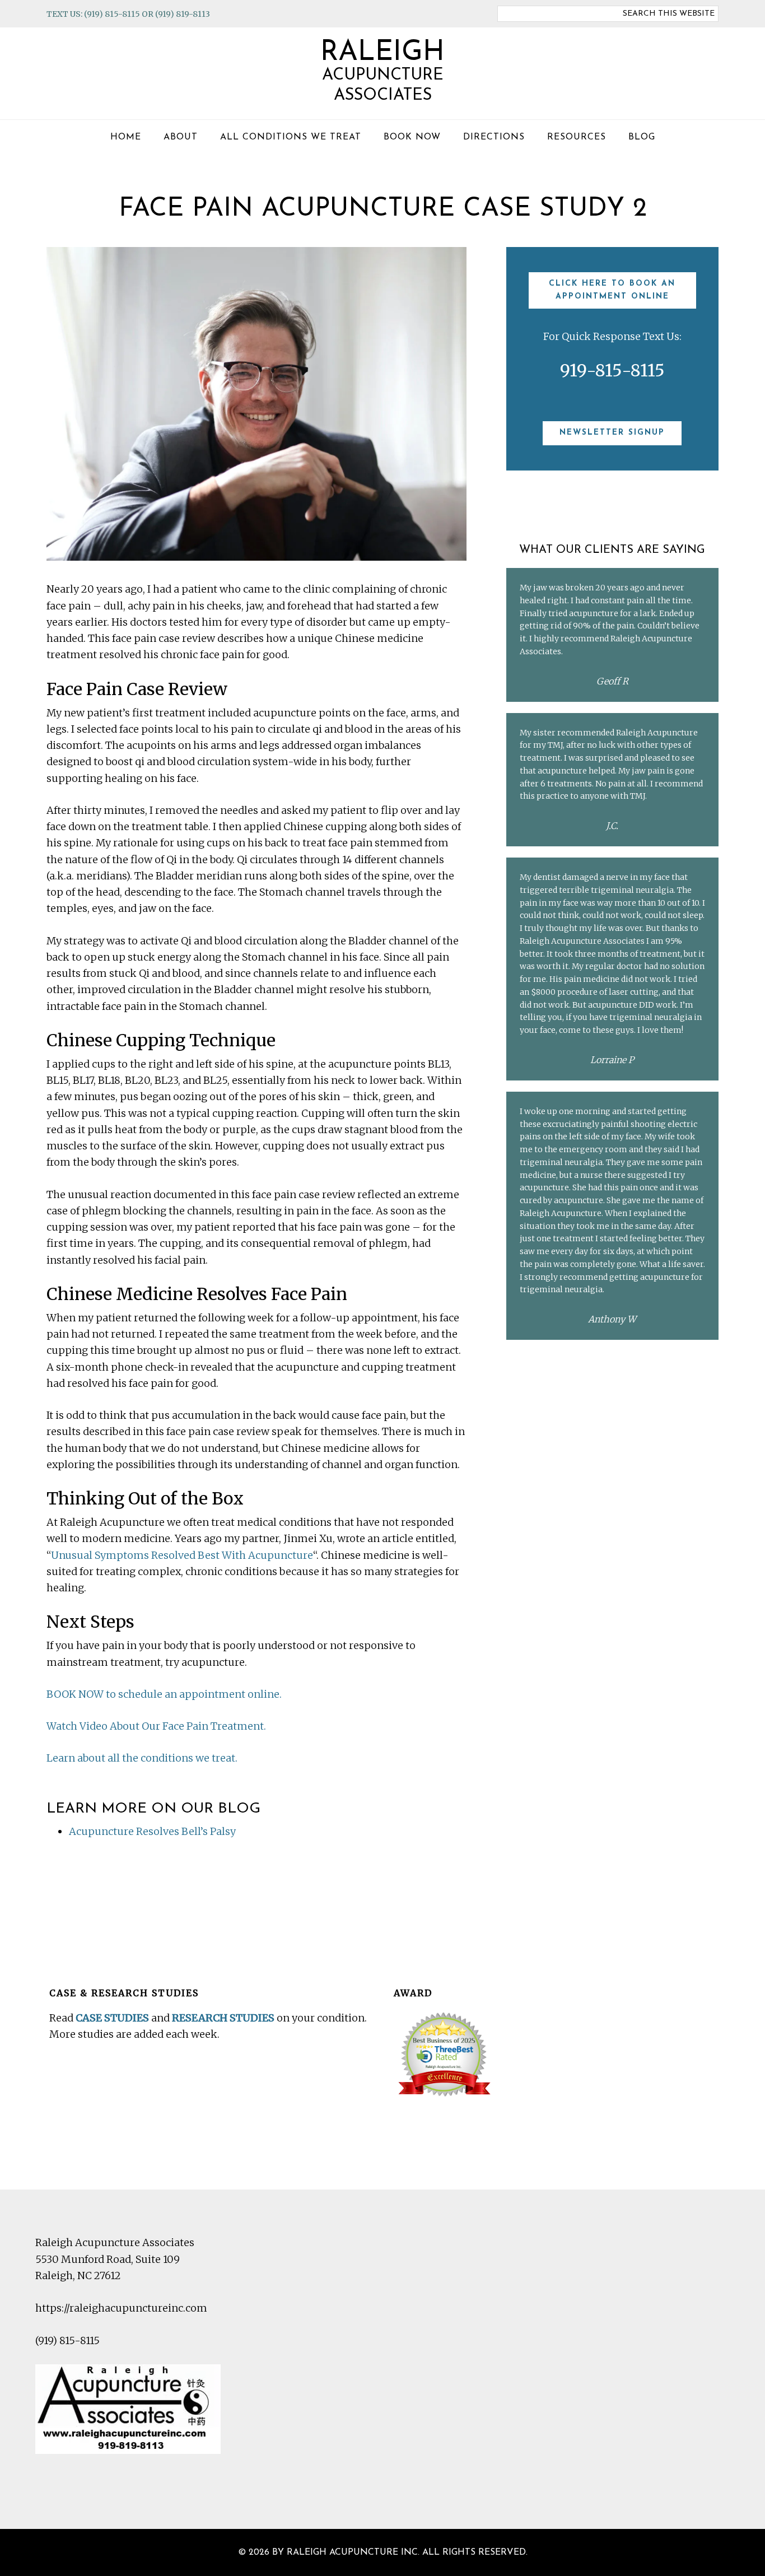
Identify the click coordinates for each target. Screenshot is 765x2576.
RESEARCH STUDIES (223, 2018)
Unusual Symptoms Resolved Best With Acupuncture (182, 1555)
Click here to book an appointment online (612, 290)
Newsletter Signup (612, 433)
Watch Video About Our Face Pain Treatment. (156, 1726)
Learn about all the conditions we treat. (142, 1758)
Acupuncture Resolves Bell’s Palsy (152, 1831)
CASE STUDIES (112, 2018)
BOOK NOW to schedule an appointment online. (164, 1694)
